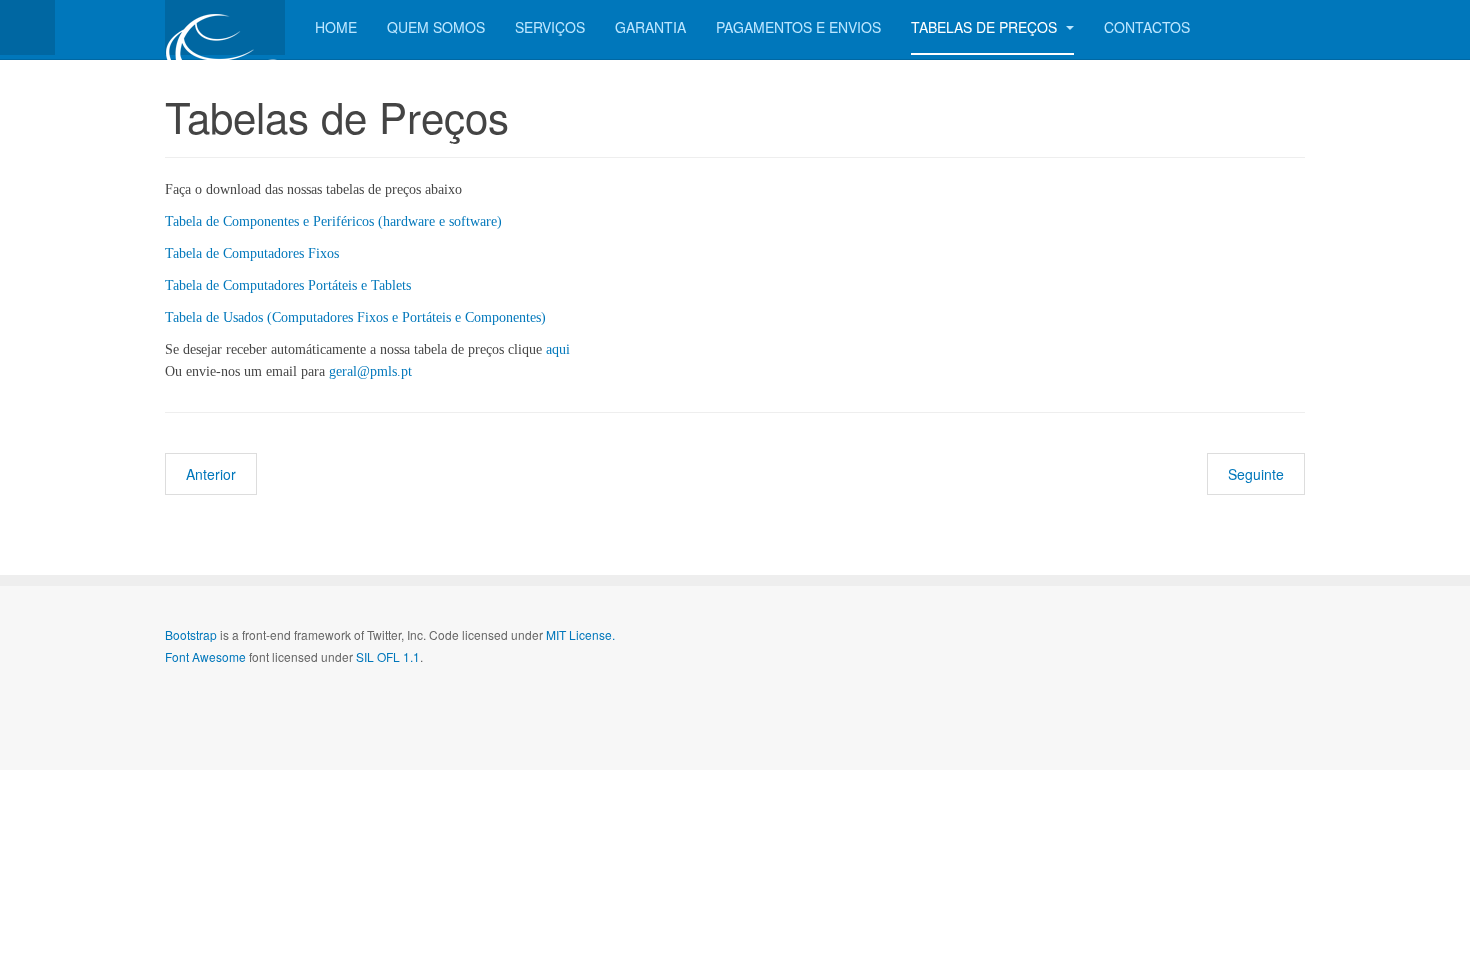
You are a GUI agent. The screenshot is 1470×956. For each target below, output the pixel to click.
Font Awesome (205, 656)
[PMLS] (225, 27)
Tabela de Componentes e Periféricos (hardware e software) (333, 221)
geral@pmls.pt (370, 371)
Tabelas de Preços (986, 27)
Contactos (1147, 27)
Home (336, 27)
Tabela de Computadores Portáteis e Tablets (288, 285)
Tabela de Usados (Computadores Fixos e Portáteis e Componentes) (355, 317)
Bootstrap (191, 634)
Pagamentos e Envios (798, 27)
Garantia (650, 27)
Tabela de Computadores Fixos (252, 253)
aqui (558, 349)
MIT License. (580, 634)
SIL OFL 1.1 (388, 656)
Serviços (550, 27)
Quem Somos (436, 27)
